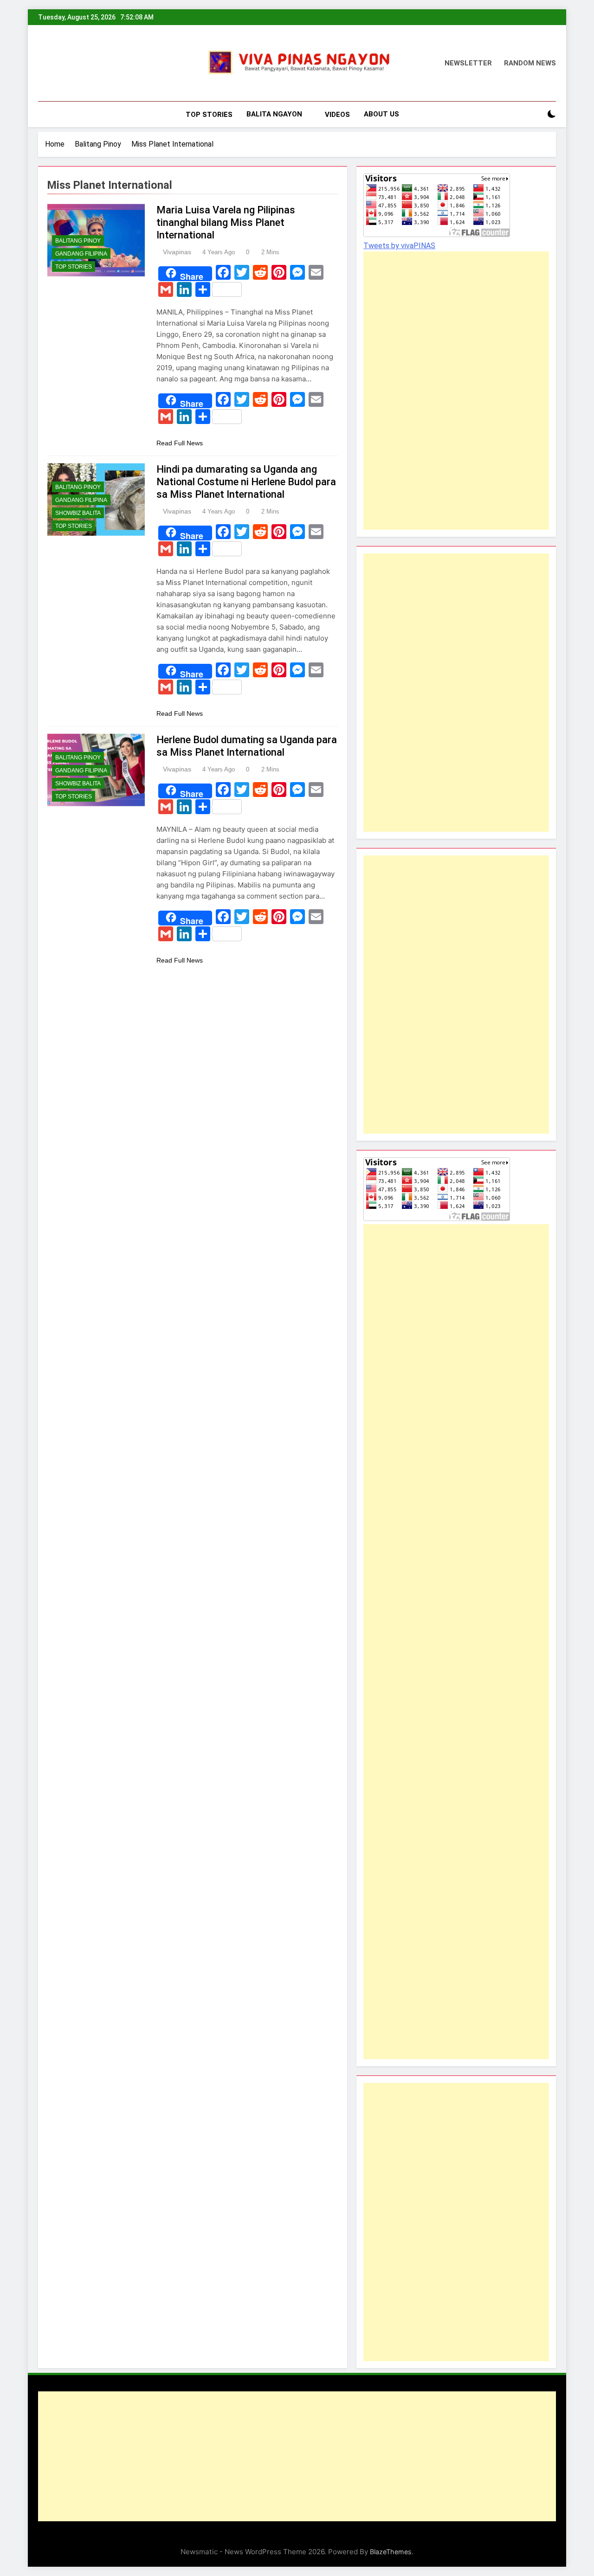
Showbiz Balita (78, 513)
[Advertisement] (433, 391)
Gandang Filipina (81, 254)
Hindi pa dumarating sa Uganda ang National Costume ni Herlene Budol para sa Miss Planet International (246, 482)
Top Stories (209, 115)
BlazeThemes (391, 2552)
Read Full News (180, 443)
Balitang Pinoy (78, 241)
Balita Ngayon (274, 114)
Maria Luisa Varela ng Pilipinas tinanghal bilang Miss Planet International (226, 222)
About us (381, 114)
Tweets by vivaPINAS (399, 246)
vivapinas (177, 252)
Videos (337, 115)
